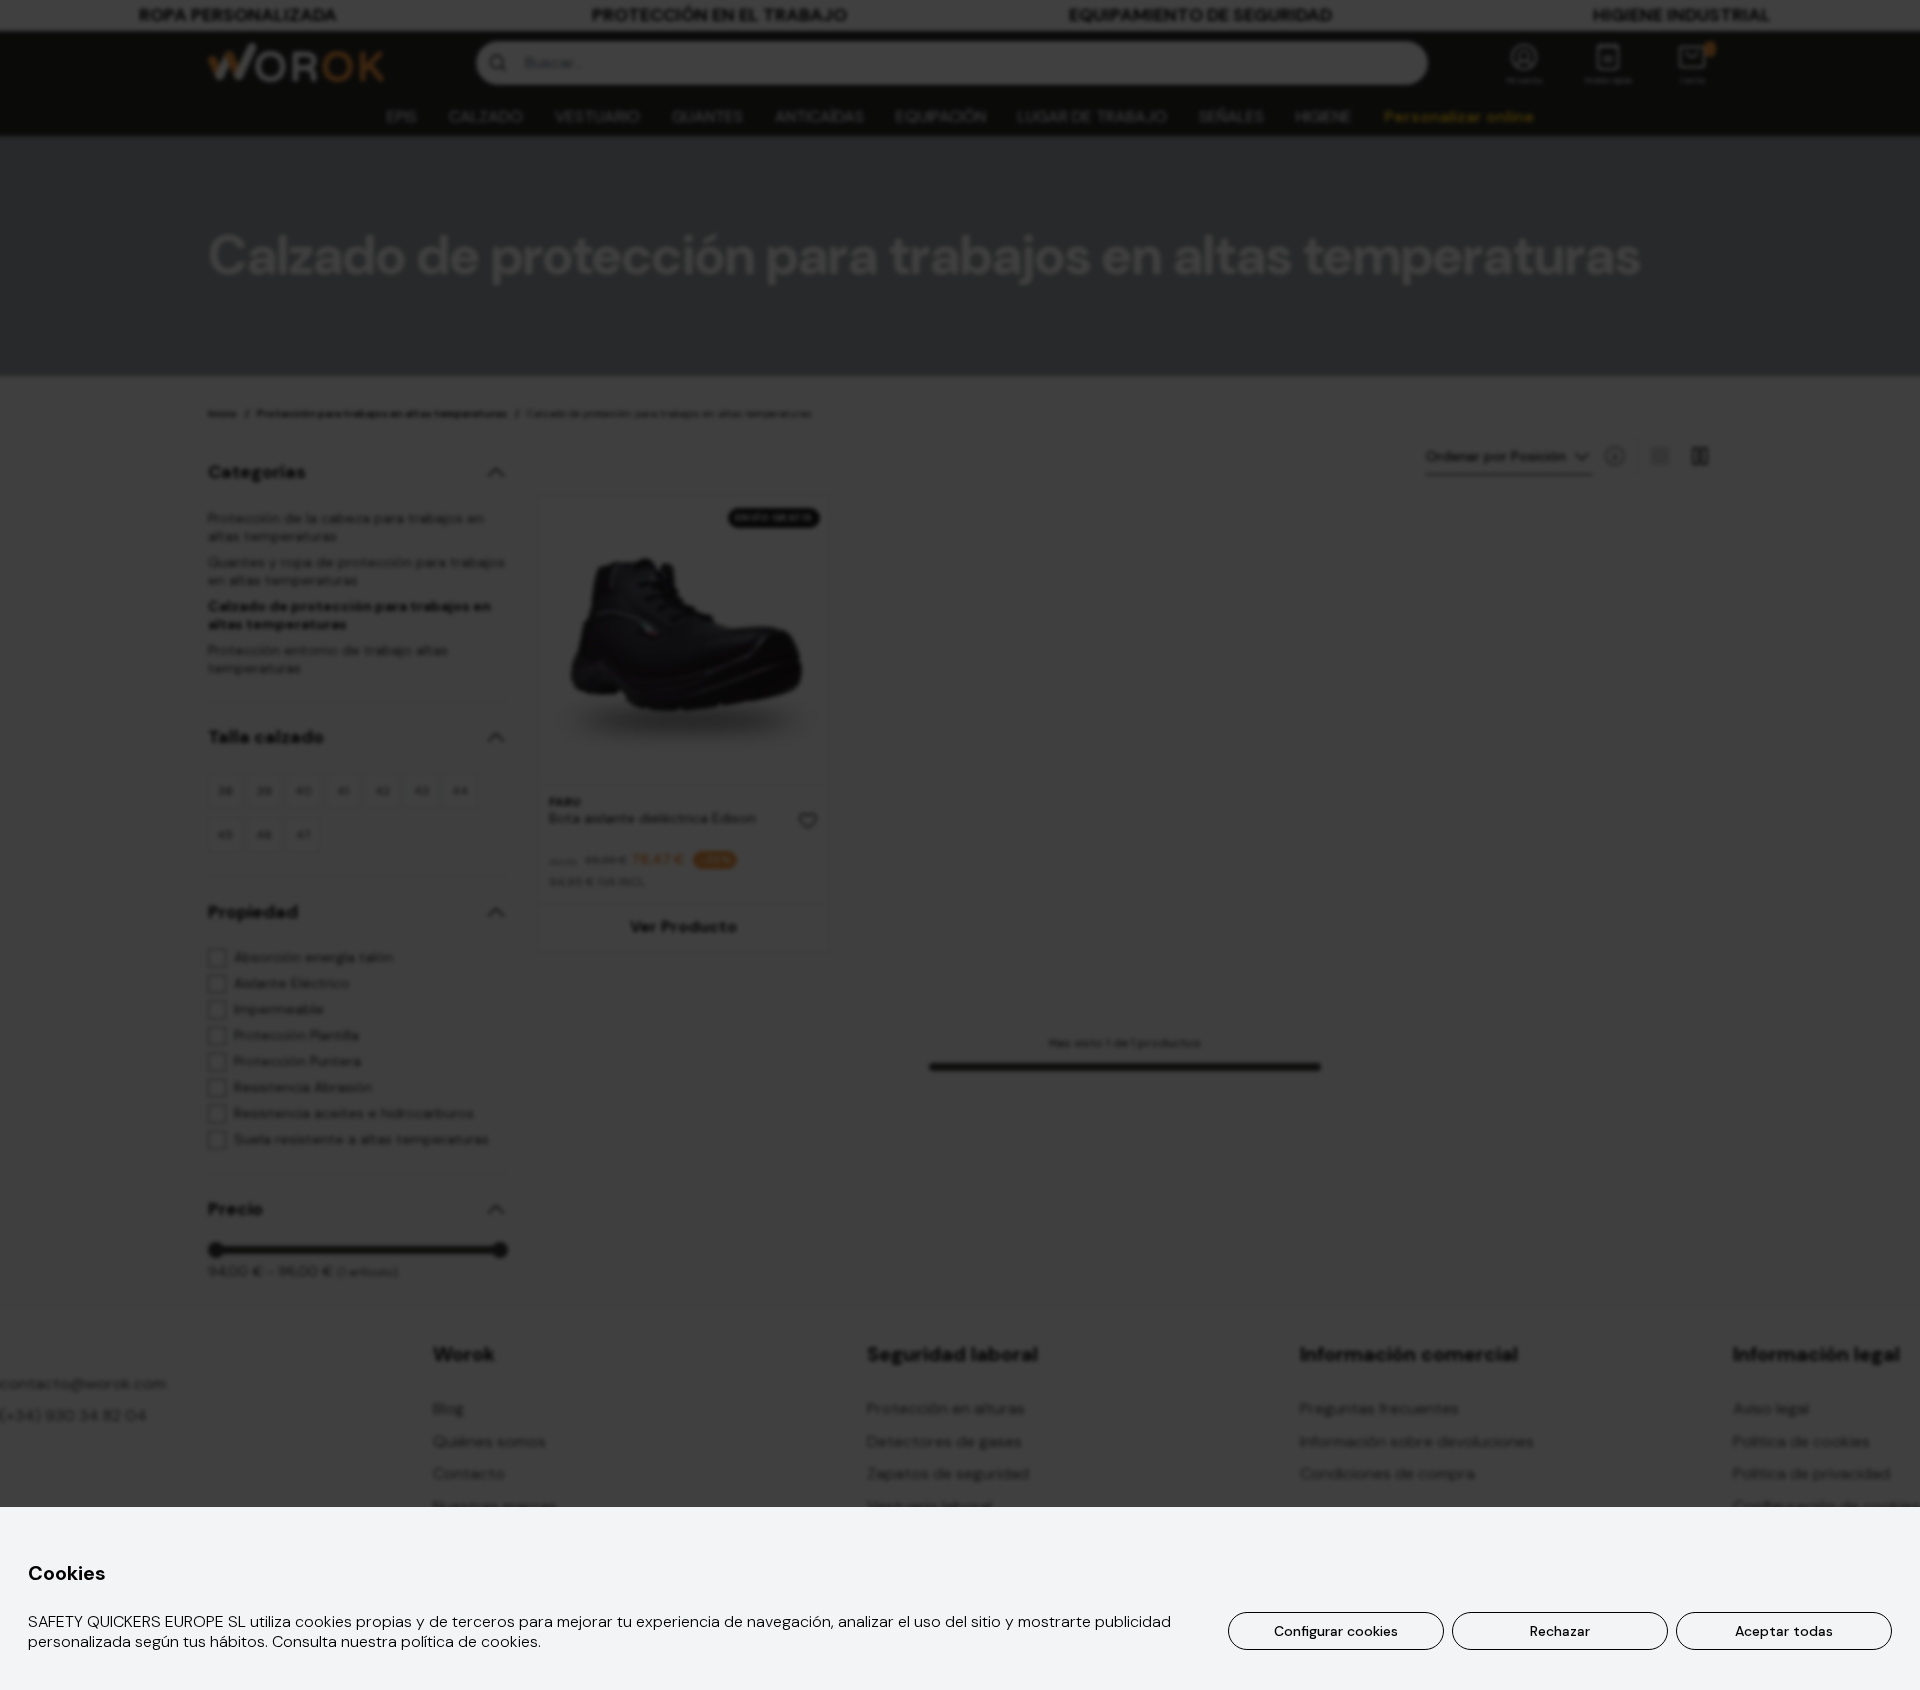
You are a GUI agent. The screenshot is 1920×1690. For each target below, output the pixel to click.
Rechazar (1560, 1631)
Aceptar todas (1784, 1631)
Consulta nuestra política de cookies (405, 1641)
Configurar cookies (1336, 1631)
